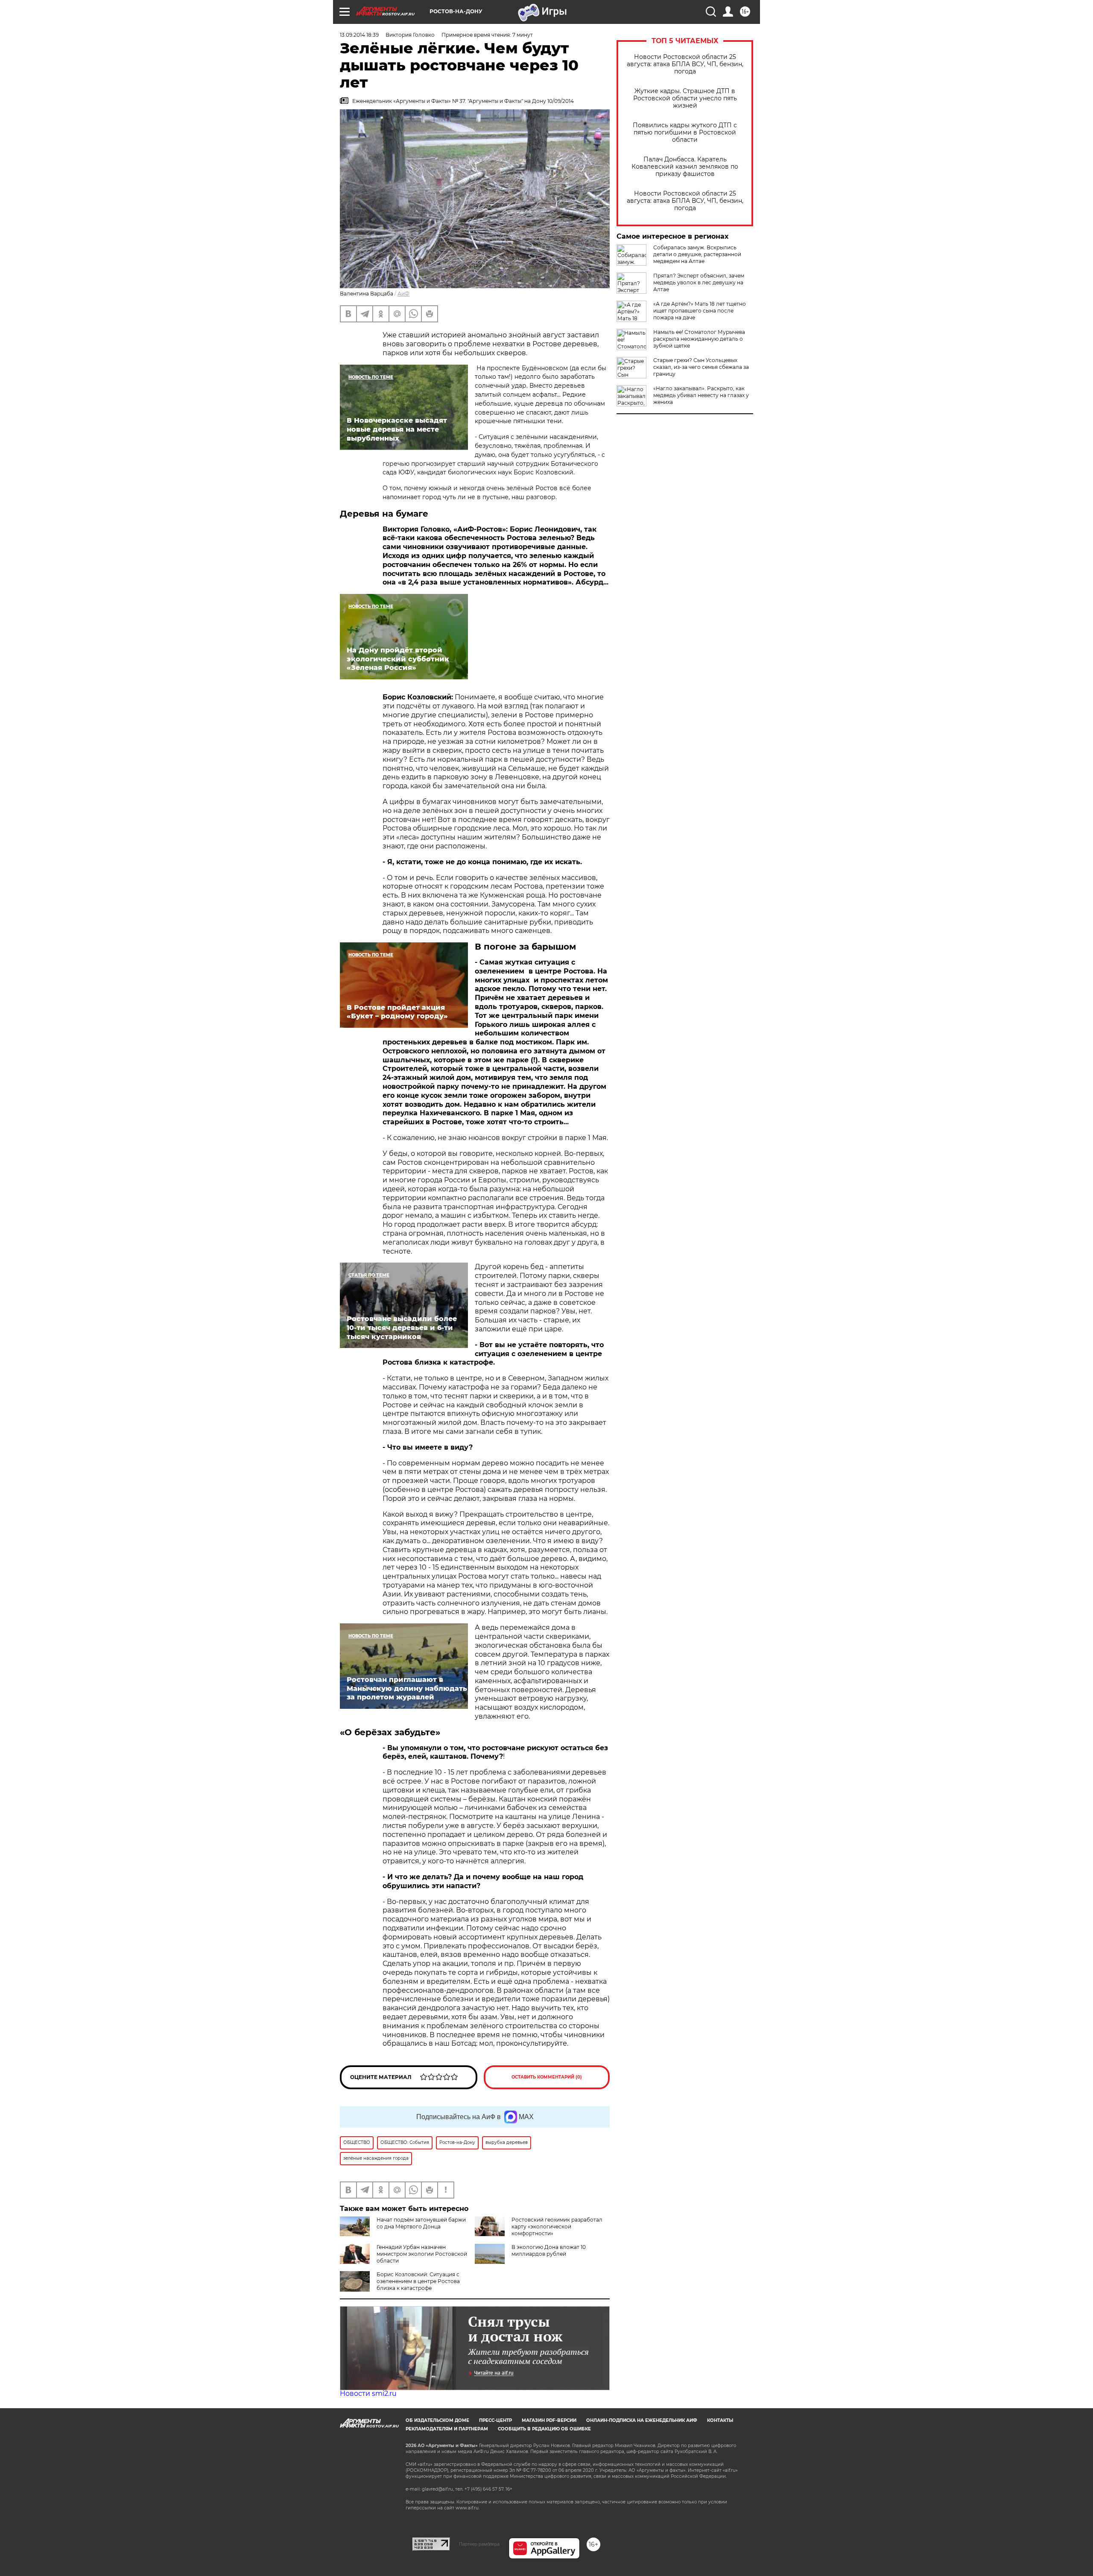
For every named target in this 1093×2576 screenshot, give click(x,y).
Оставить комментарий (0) (547, 2077)
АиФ (403, 294)
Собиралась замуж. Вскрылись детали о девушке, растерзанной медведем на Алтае (697, 254)
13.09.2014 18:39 (359, 35)
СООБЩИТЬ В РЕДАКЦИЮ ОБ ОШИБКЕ (544, 2429)
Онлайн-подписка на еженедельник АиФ (642, 2420)
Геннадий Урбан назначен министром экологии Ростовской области (422, 2254)
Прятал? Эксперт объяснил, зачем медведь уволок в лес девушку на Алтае (699, 282)
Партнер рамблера (479, 2544)
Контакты (720, 2420)
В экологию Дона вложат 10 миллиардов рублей (549, 2250)
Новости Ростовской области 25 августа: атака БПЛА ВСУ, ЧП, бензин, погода (685, 64)
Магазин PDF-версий (549, 2420)
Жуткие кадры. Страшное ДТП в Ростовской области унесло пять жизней (685, 98)
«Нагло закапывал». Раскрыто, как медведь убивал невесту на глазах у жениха (701, 395)
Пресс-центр (495, 2420)
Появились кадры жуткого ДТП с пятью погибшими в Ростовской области (685, 133)
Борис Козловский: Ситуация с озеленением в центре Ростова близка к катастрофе (418, 2281)
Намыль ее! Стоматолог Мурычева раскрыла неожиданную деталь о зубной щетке (699, 339)
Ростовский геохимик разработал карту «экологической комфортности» (557, 2227)
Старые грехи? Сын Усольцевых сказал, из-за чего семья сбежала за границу (701, 367)
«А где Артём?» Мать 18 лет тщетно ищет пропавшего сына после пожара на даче (700, 311)
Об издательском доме (437, 2420)
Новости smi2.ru (368, 2393)
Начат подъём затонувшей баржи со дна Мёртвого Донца (421, 2223)
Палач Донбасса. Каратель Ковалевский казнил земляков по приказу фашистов (685, 167)
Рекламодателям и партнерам (447, 2429)
